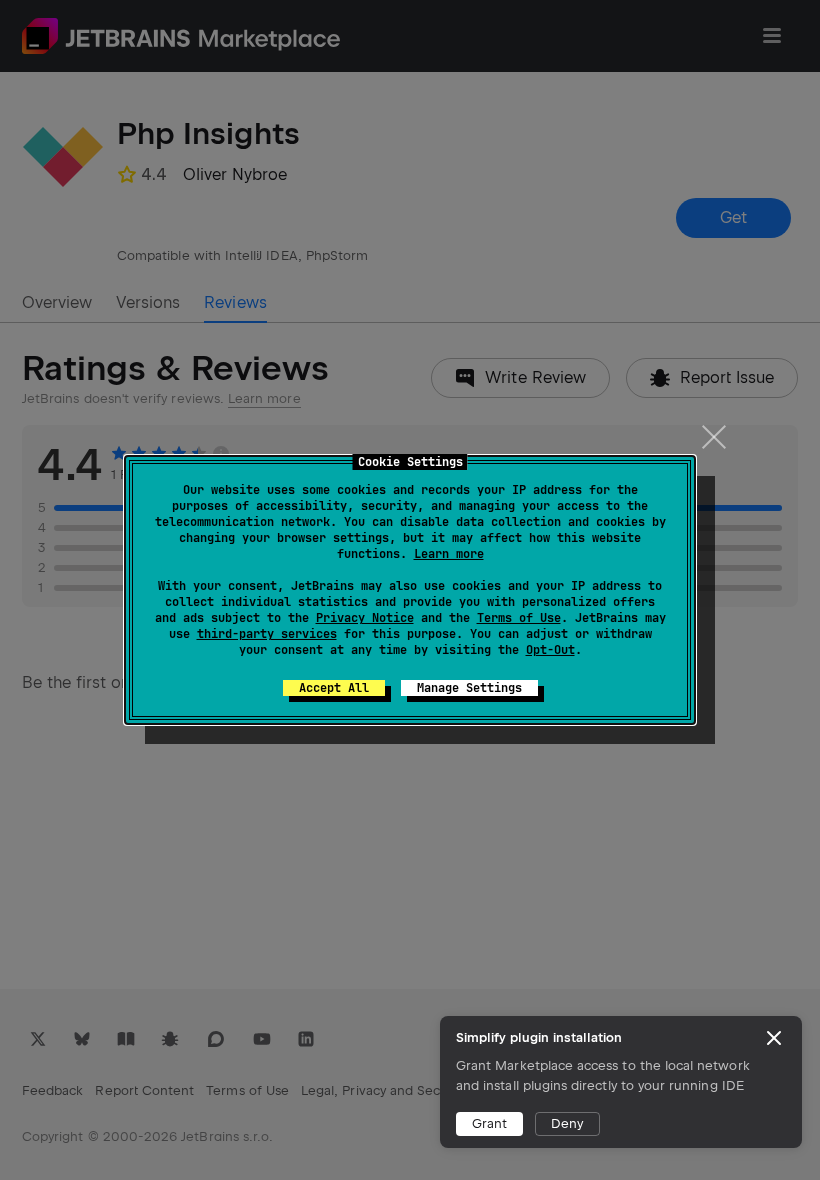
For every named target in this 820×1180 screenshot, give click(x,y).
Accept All (334, 688)
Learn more (449, 554)
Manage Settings (469, 688)
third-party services (267, 634)
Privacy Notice (365, 618)
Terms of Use (519, 618)
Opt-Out (550, 650)
